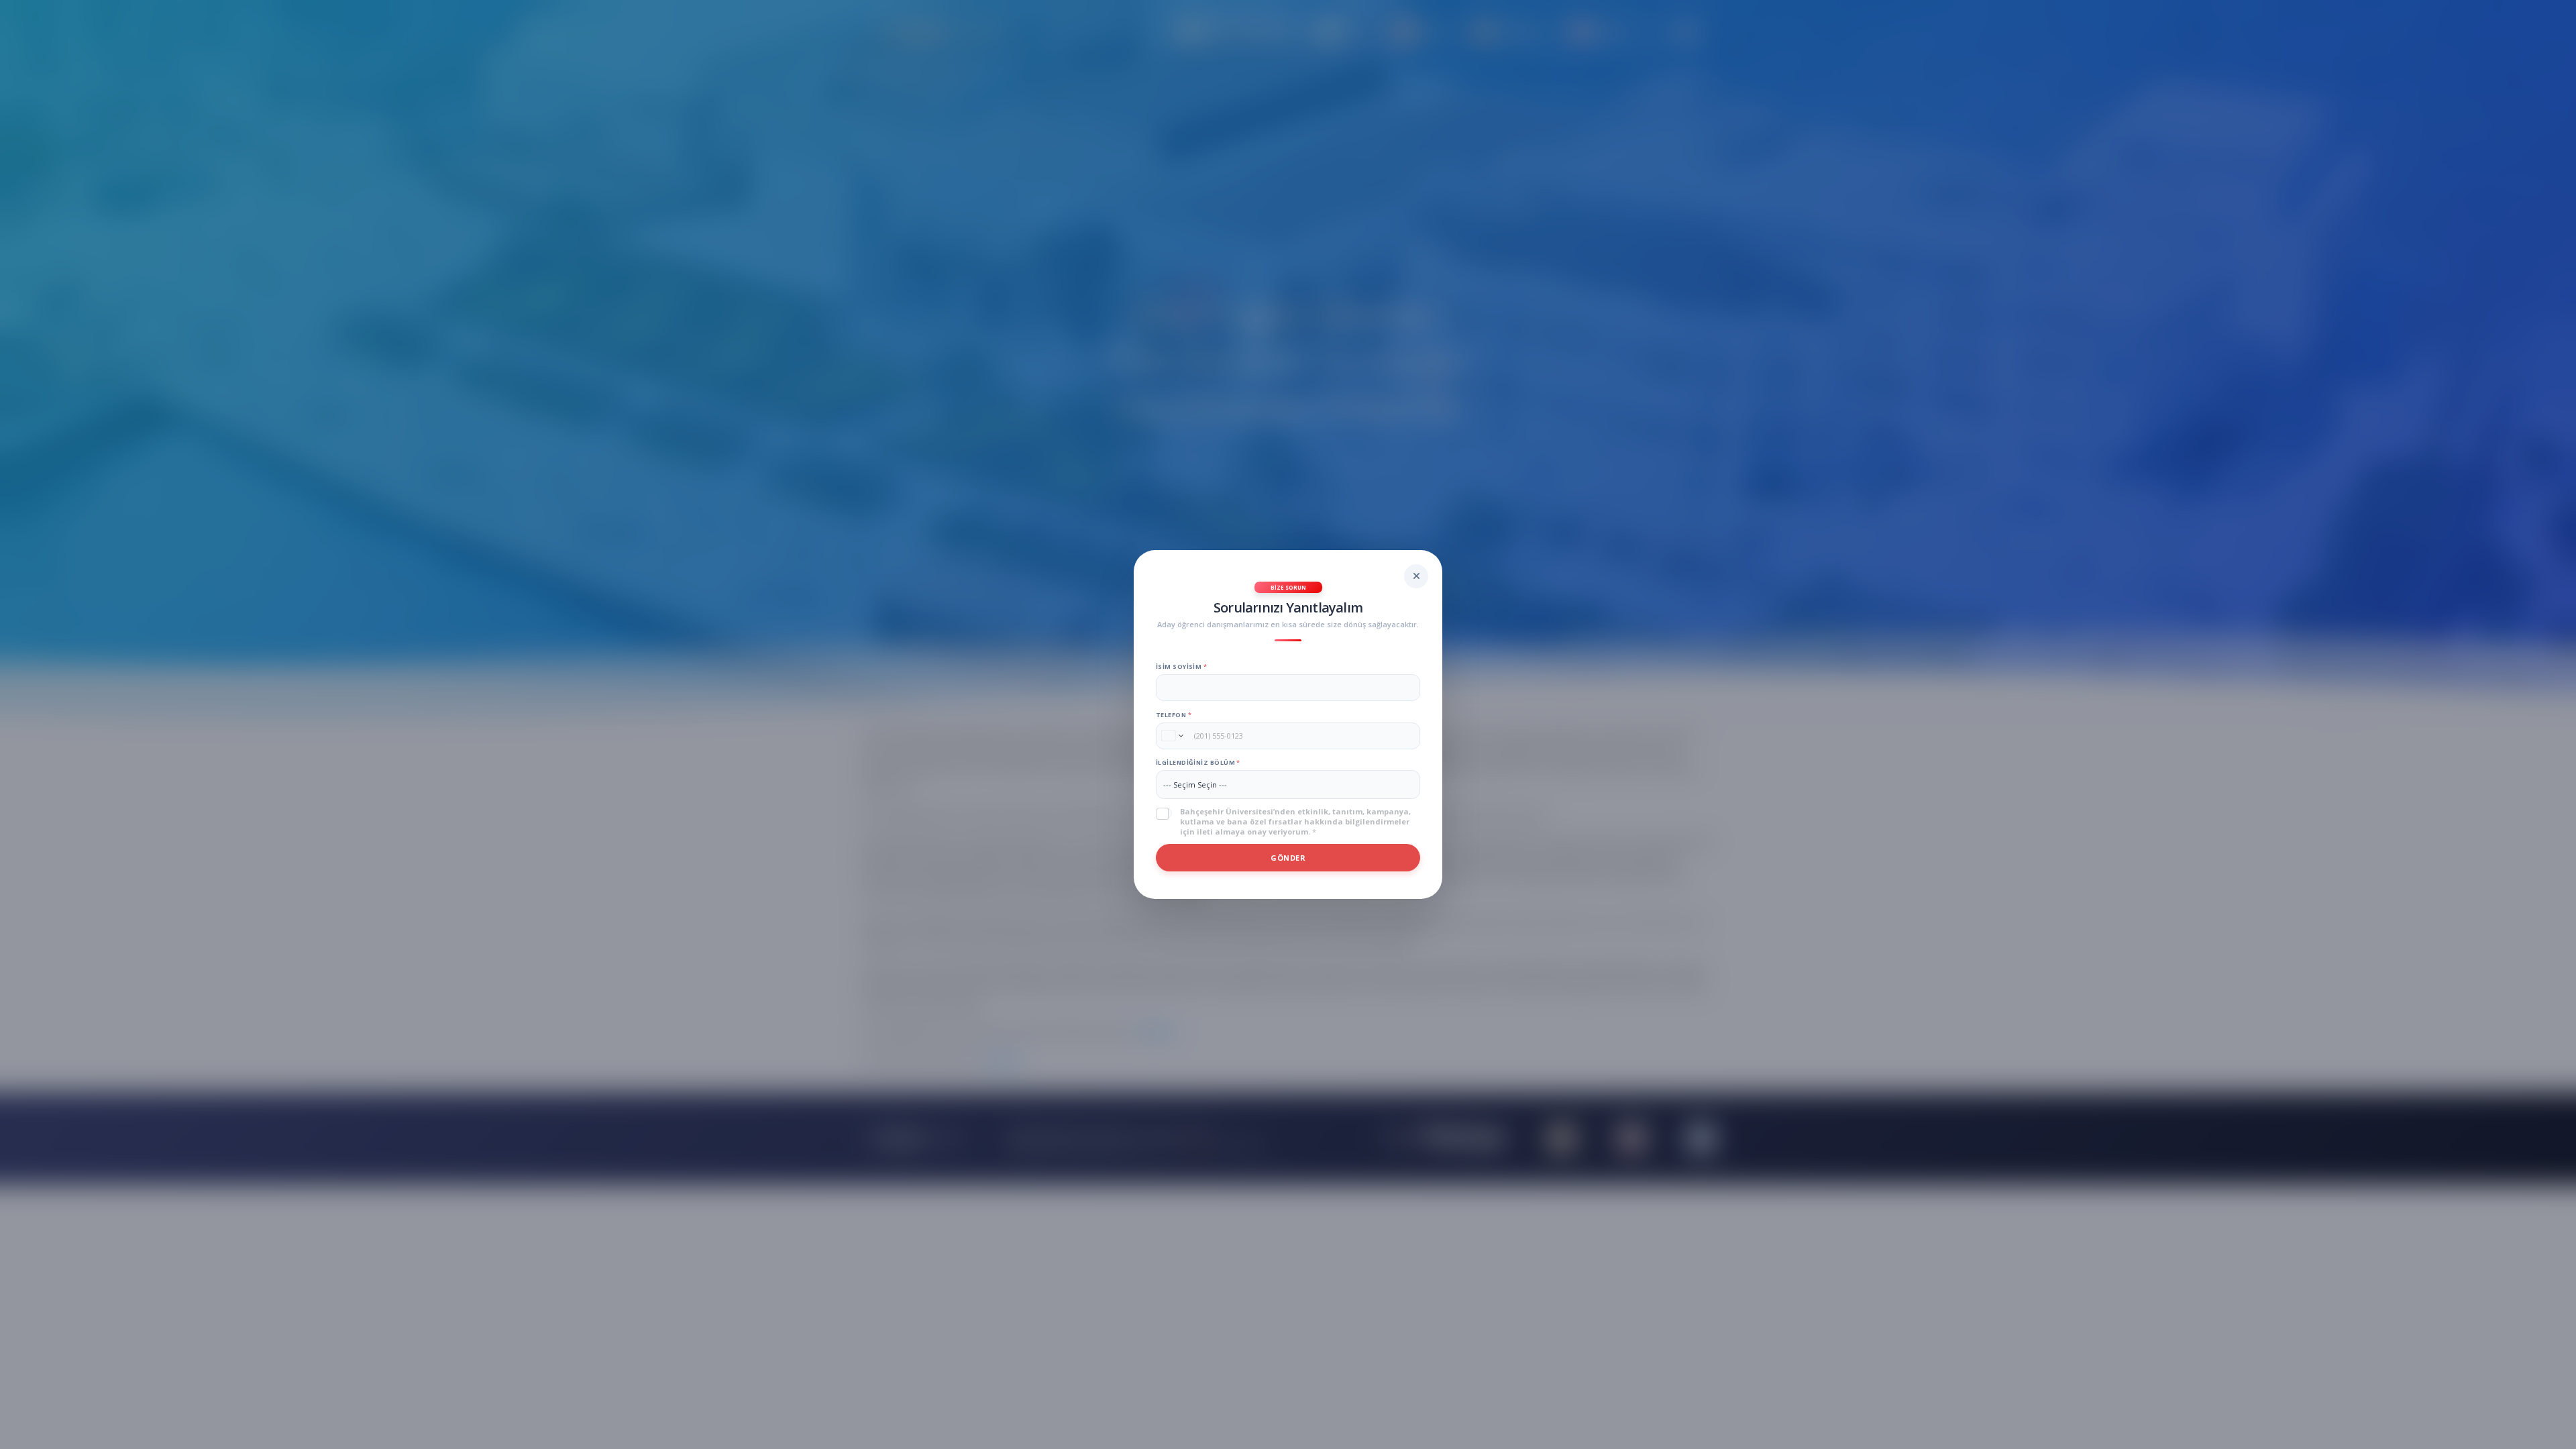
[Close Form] (1416, 576)
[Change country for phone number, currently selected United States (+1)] (1172, 736)
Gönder (1288, 858)
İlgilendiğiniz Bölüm (1198, 762)
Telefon (1174, 715)
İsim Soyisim (1181, 666)
